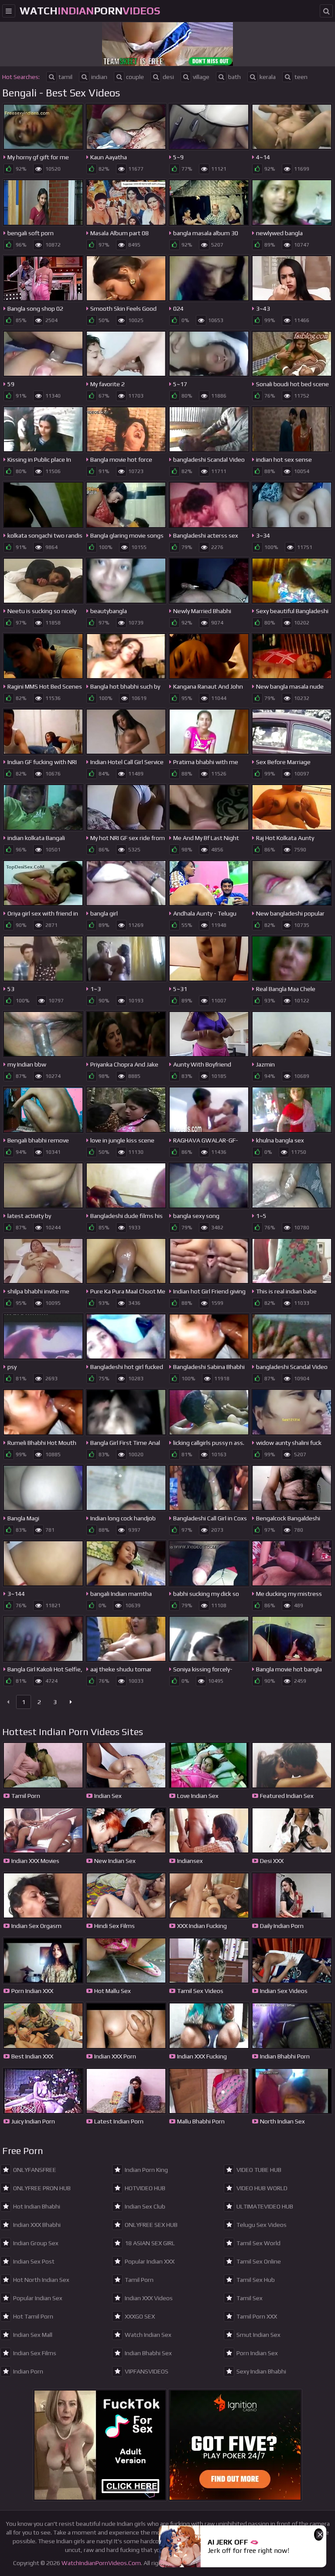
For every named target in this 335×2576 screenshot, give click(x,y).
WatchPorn (90, 11)
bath (234, 77)
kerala (268, 77)
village (201, 77)
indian (99, 77)
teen (301, 77)
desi (168, 77)
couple (135, 77)
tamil (65, 77)
